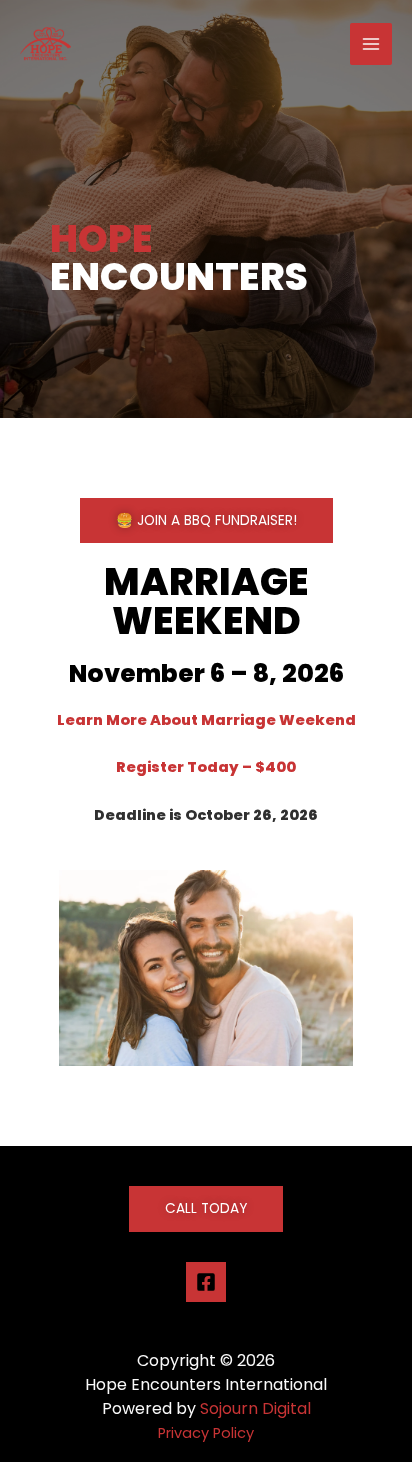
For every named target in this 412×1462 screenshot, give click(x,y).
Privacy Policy (206, 1433)
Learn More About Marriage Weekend (206, 720)
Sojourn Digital (255, 1408)
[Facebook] (206, 1282)
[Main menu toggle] (371, 44)
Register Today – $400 (206, 767)
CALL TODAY (206, 1208)
